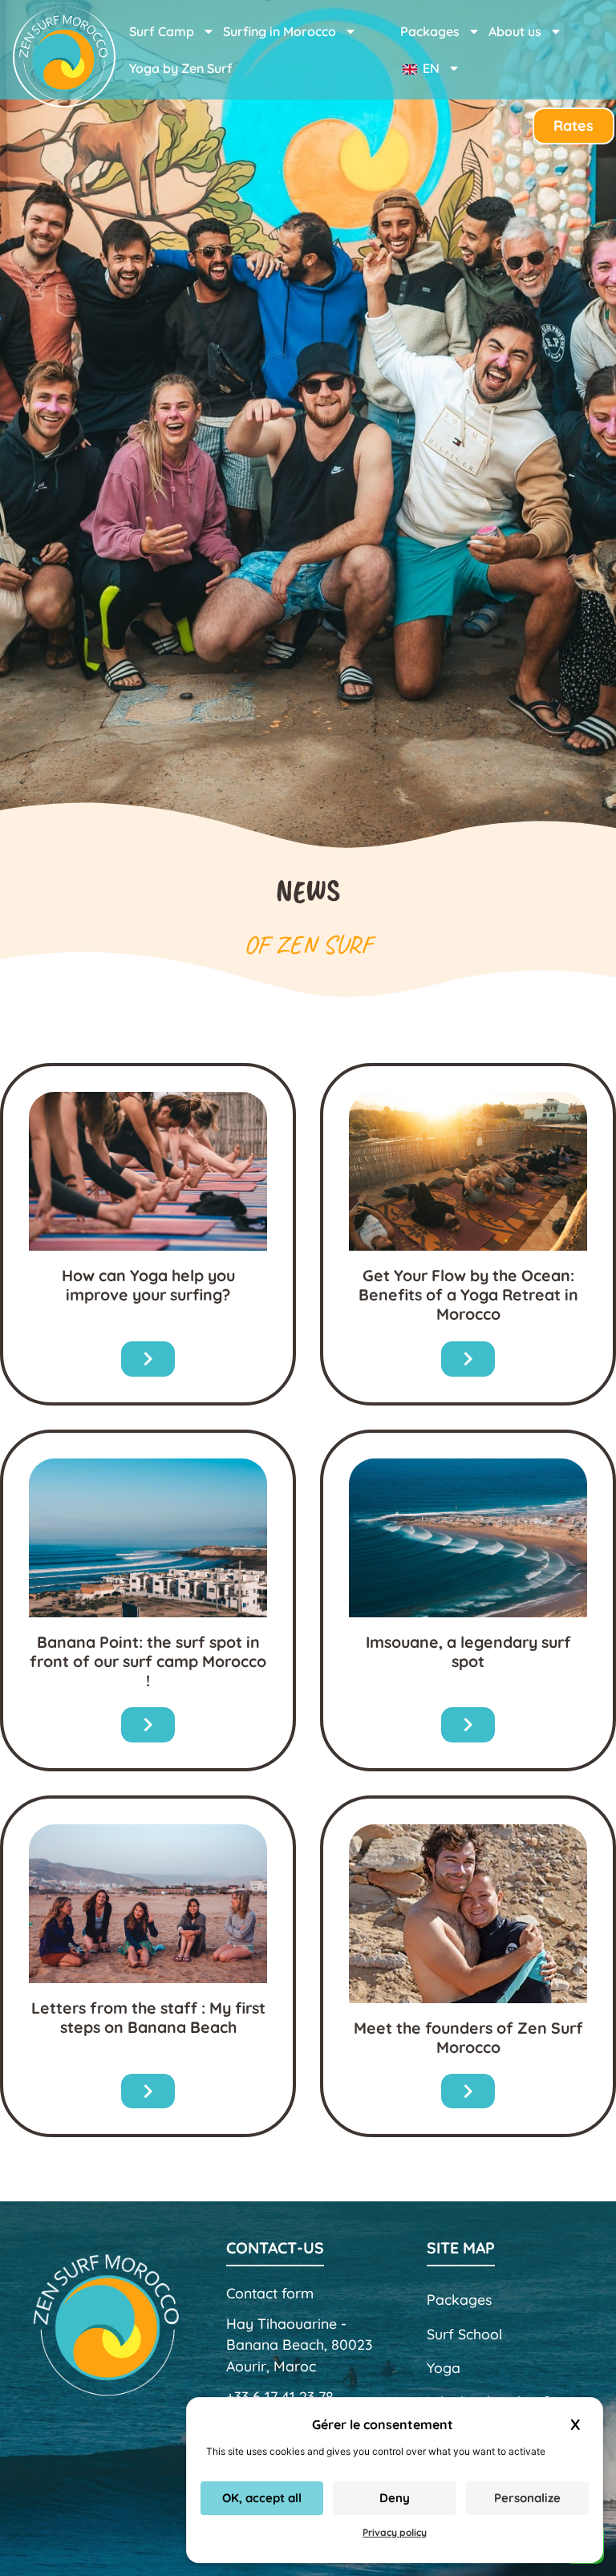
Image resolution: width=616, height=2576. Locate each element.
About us (515, 31)
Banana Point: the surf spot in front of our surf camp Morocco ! (148, 1661)
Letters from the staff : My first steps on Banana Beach (148, 2017)
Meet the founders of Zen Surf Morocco (468, 2037)
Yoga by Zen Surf (181, 68)
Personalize (527, 2498)
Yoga (444, 2367)
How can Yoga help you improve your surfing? (148, 1285)
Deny (395, 2498)
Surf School (464, 2334)
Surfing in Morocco (280, 31)
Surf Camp (162, 31)
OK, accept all (262, 2498)
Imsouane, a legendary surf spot (468, 1651)
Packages (459, 2299)
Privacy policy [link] (395, 2532)
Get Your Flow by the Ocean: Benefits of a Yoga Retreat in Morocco (468, 1294)
